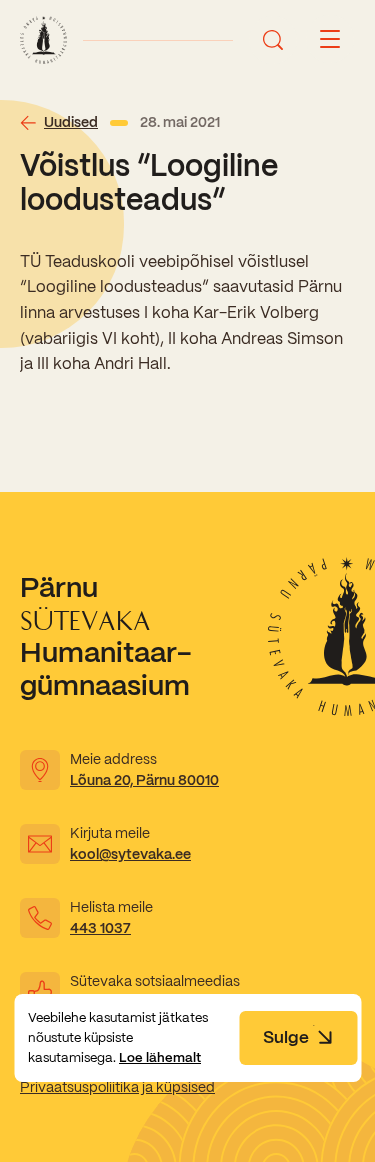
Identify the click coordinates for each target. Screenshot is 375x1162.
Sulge (286, 1037)
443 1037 (100, 928)
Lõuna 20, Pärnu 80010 (144, 780)
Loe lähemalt (160, 1057)
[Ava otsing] (273, 40)
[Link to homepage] (43, 40)
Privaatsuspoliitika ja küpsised (117, 1087)
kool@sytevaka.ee (130, 854)
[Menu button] (330, 40)
